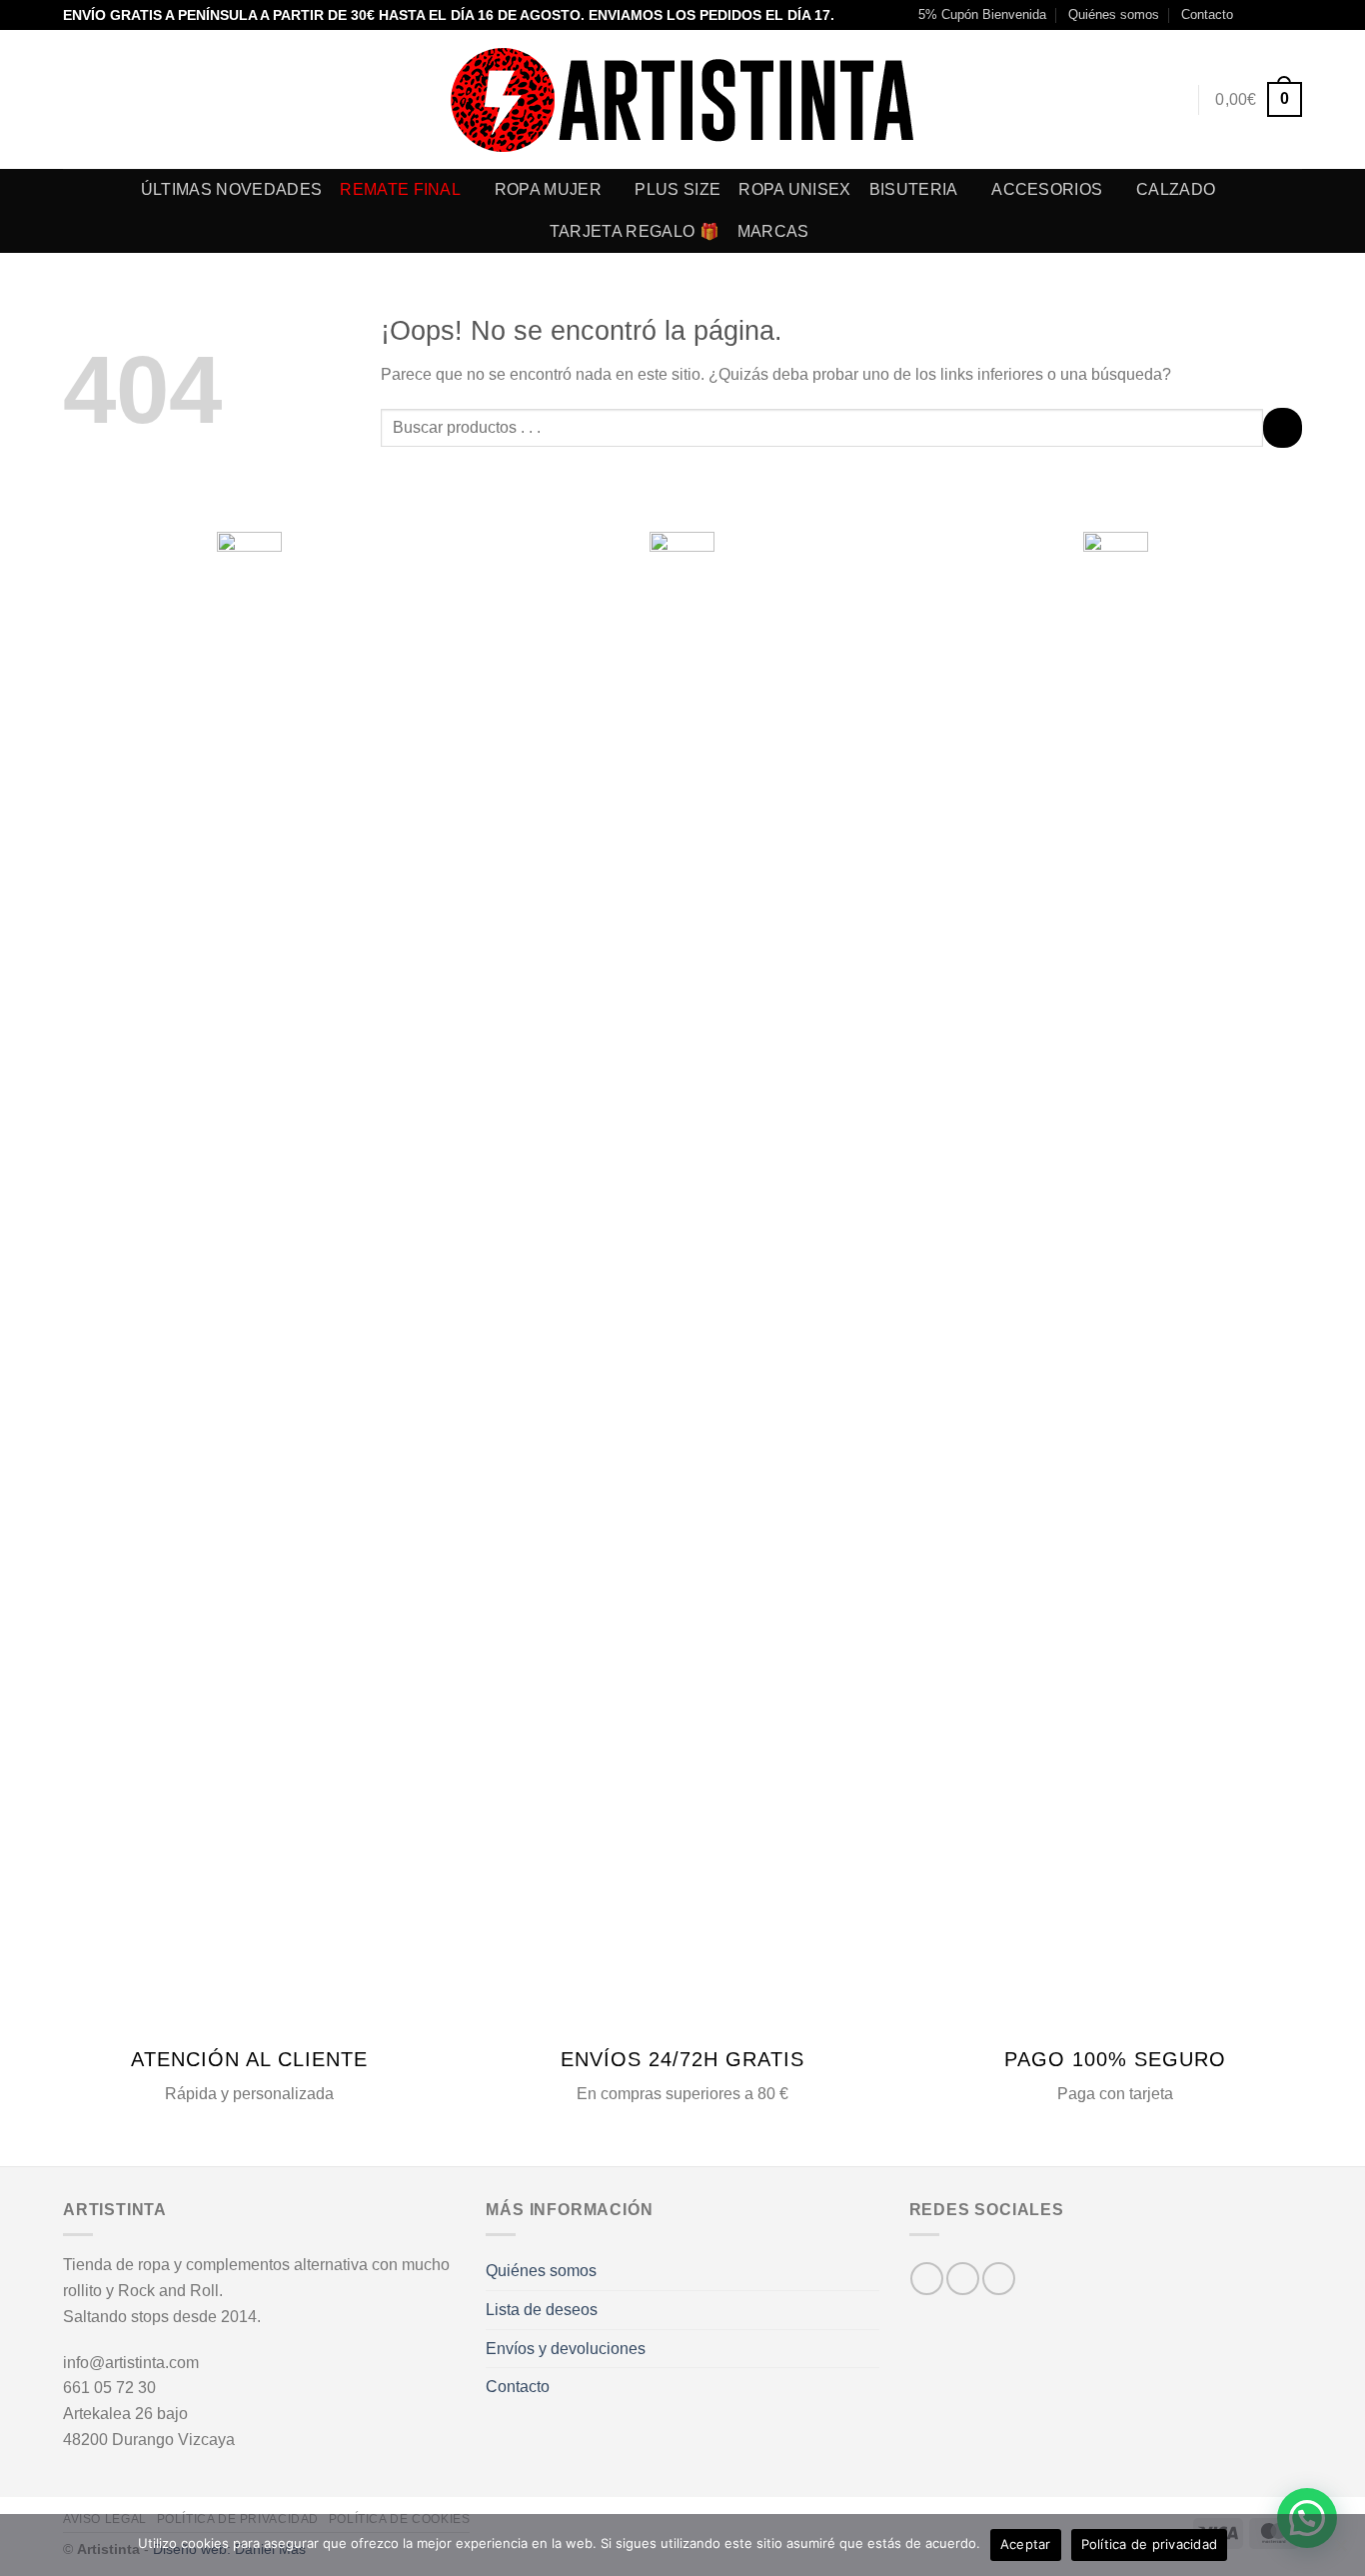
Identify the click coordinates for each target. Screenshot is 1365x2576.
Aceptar (1026, 2544)
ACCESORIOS (1047, 189)
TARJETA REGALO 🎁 (635, 231)
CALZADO (1176, 189)
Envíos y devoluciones (566, 2349)
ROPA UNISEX (795, 189)
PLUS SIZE (678, 189)
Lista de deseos (542, 2310)
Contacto (1207, 14)
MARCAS (773, 231)
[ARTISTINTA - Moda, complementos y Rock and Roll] (683, 100)
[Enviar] (1283, 427)
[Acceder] (1171, 100)
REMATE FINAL (400, 189)
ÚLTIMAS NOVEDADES (231, 189)
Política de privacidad (1150, 2544)
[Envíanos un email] (1292, 15)
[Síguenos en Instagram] (1273, 15)
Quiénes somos (1114, 14)
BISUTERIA (914, 189)
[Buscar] (1134, 99)
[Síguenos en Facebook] (1254, 15)
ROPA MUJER (548, 189)
